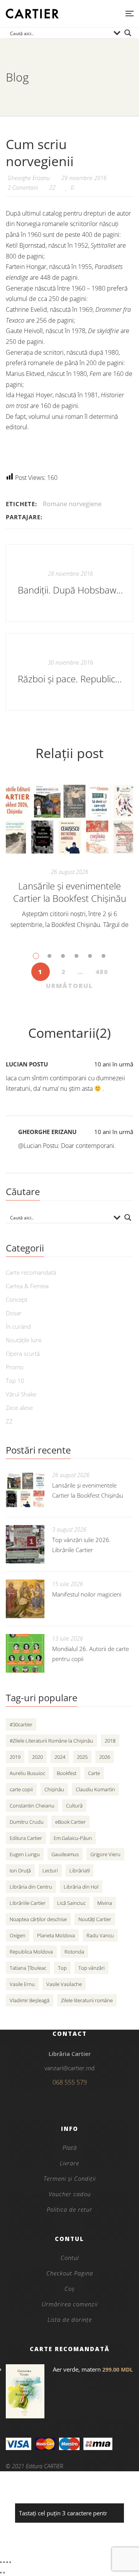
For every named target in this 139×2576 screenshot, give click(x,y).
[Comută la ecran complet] (4, 2562)
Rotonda (74, 1952)
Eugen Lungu (25, 1854)
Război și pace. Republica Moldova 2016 (70, 679)
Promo (15, 1367)
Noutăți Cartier (95, 1919)
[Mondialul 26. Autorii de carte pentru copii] (25, 1653)
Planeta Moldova (56, 1935)
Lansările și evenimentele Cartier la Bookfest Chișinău (70, 892)
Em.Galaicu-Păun (73, 1838)
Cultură (74, 1806)
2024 (60, 1757)
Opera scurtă (23, 1353)
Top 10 (15, 1381)
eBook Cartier (70, 1822)
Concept (17, 1299)
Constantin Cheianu (32, 1806)
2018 (110, 1741)
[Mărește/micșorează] (1, 2562)
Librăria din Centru (31, 1887)
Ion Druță (20, 1870)
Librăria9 (80, 1870)
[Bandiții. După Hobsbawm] (69, 583)
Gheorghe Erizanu (47, 1132)
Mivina (105, 1903)
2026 (105, 1757)
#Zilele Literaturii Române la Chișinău (51, 1741)
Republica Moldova (31, 1952)
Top (62, 1968)
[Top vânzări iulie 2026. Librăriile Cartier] (25, 1544)
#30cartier (21, 1724)
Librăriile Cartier (28, 1903)
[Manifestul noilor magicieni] (25, 1599)
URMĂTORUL (69, 986)
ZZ (53, 188)
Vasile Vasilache (64, 1984)
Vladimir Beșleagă (30, 2000)
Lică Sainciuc (71, 1903)
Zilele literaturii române (87, 2000)
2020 (37, 1757)
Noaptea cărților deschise (38, 1919)
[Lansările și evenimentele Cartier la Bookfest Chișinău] (69, 819)
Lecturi (50, 1870)
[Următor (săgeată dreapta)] (4, 2573)
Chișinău (54, 1789)
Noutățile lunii (24, 1340)
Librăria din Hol (81, 1887)
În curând (18, 1326)
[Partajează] (7, 2562)
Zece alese (19, 1408)
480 (102, 972)
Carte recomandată (31, 1272)
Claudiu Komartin (95, 1789)
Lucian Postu (27, 1064)
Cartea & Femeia (27, 1286)
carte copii (21, 1789)
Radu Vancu (100, 1935)
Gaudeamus (65, 1854)
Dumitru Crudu (27, 1822)
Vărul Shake (21, 1394)
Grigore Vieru (105, 1854)
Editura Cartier (26, 1838)
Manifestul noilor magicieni (87, 1594)
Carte (94, 1773)
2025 (82, 1757)
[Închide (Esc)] (10, 2562)
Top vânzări (92, 1968)
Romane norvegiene (72, 504)
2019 (15, 1757)
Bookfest (67, 1773)
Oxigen (18, 1935)
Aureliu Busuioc (27, 1773)
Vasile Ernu (22, 1984)
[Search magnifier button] (128, 33)
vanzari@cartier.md (69, 2068)
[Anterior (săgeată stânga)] (1, 2573)
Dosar (14, 1313)
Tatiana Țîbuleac (28, 1968)
